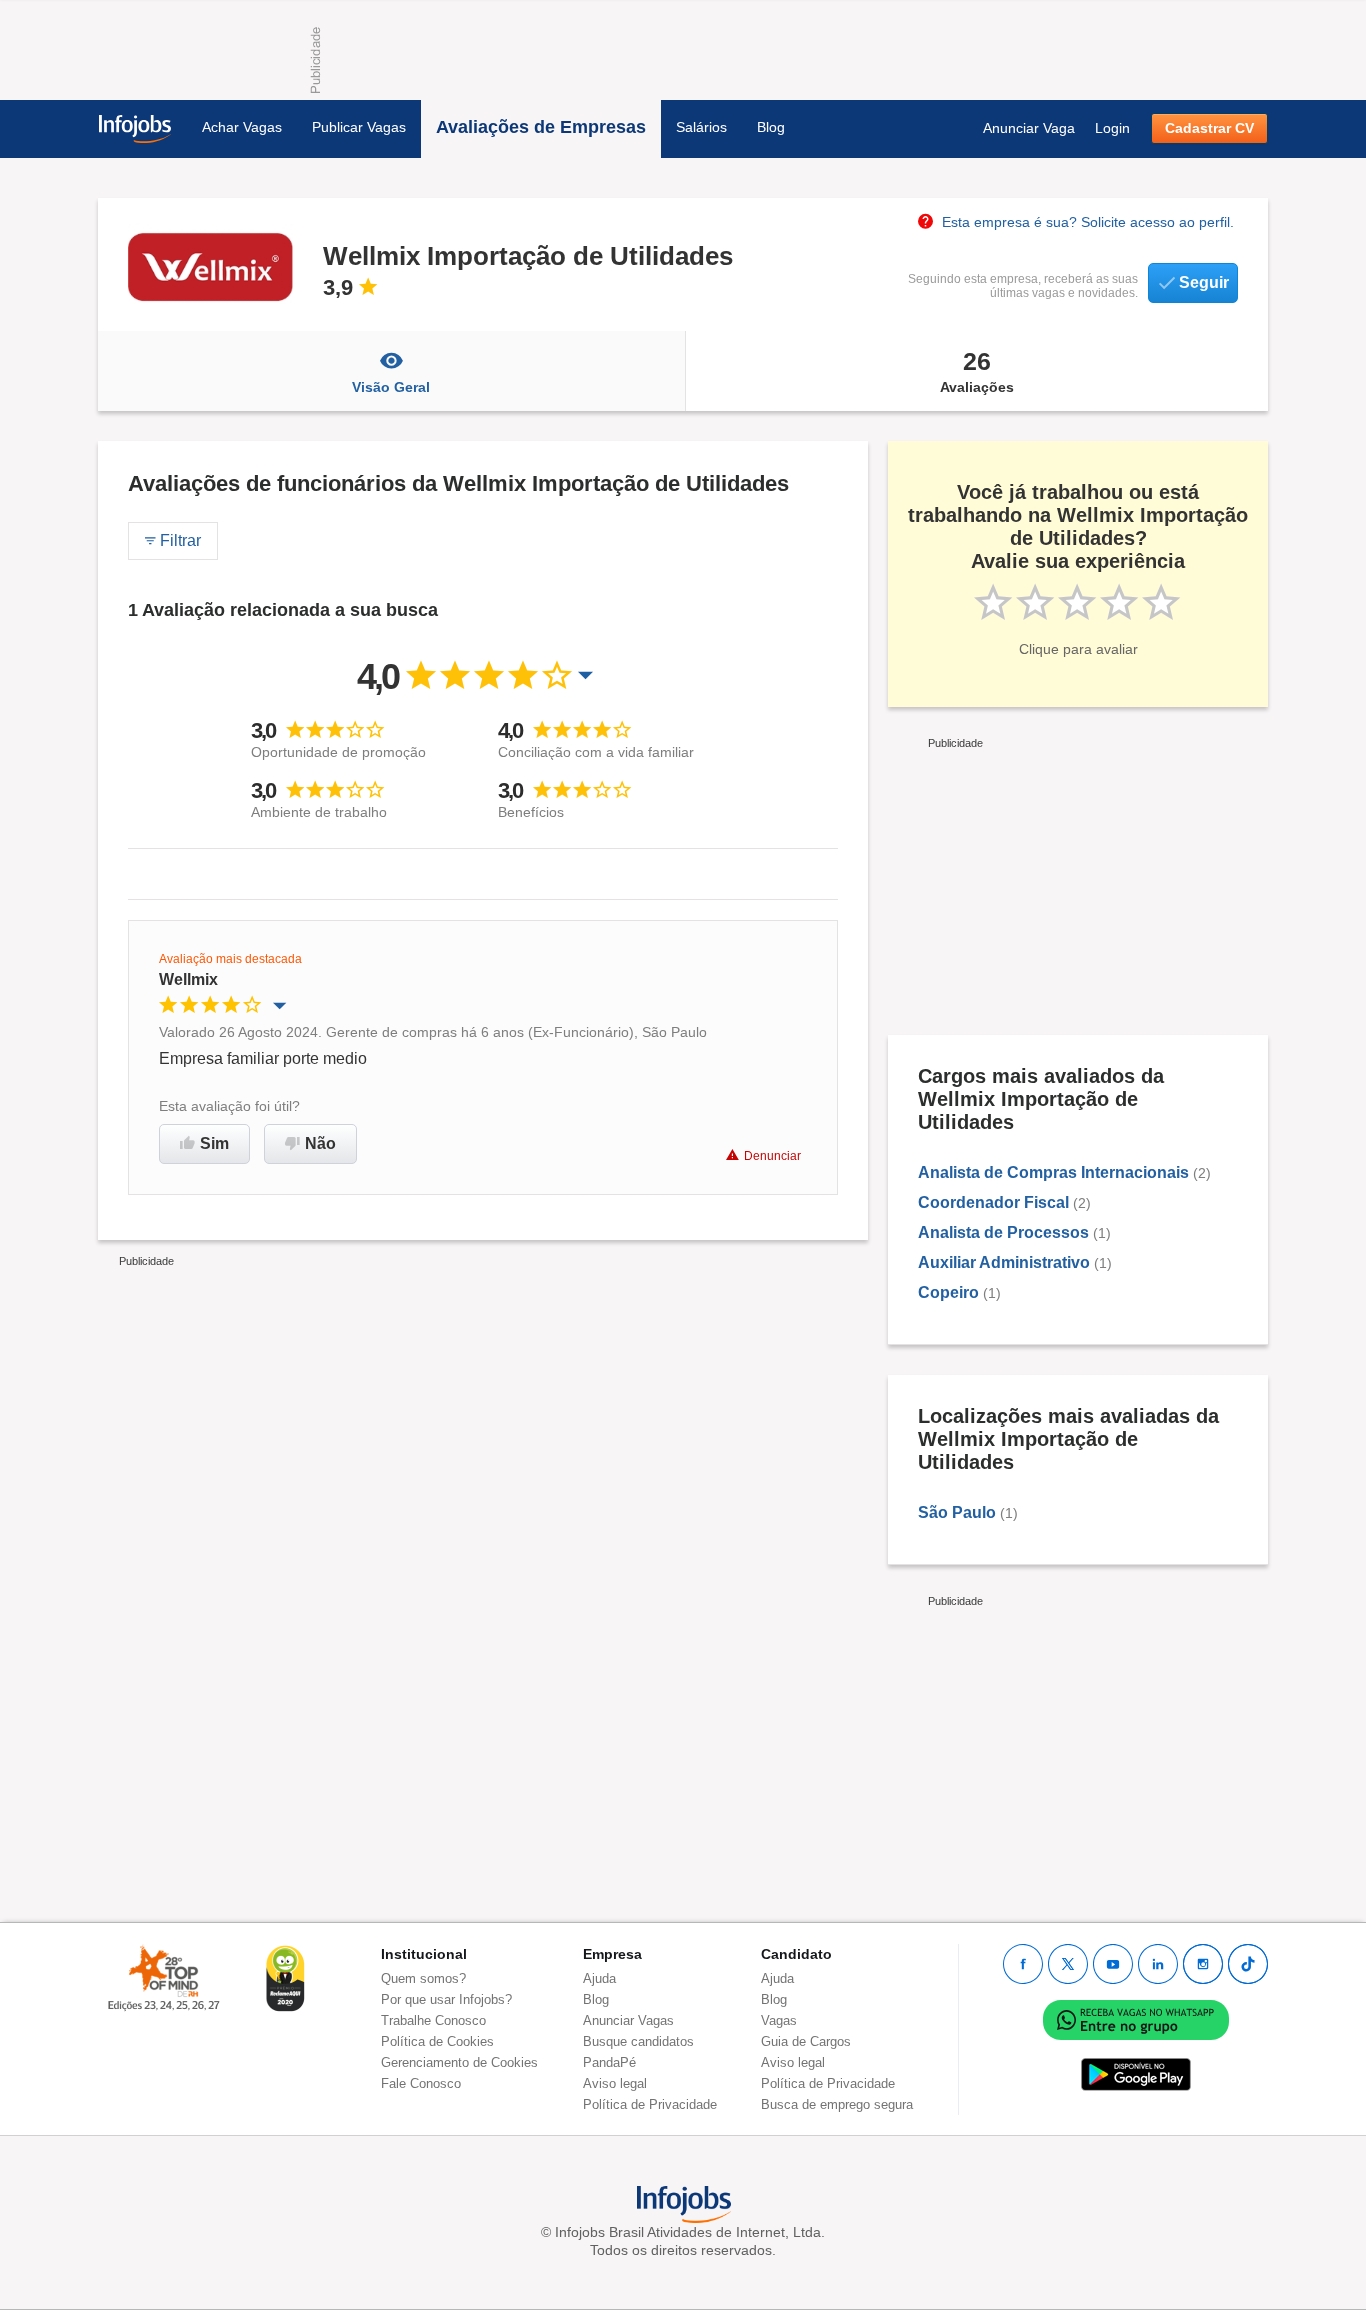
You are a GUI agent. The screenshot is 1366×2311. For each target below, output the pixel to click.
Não (320, 1143)
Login (1112, 128)
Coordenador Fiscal (993, 1202)
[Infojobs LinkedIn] (1158, 1964)
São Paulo (957, 1512)
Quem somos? (423, 1978)
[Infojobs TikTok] (1248, 1964)
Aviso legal (615, 2083)
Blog (771, 127)
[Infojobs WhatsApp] (1136, 2019)
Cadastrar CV (1209, 128)
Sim (214, 1143)
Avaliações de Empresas (541, 127)
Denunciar (772, 1156)
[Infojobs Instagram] (1203, 1964)
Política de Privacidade (650, 2104)
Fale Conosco (421, 2083)
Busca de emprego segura (837, 2104)
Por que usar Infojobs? (446, 1999)
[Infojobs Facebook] (1023, 1964)
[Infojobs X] (1068, 1964)
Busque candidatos (638, 2041)
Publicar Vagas (359, 127)
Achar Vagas (242, 127)
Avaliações (977, 371)
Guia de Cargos (806, 2041)
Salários (701, 127)
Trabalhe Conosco (433, 2020)
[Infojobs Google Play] (1136, 2074)
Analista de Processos (1003, 1232)
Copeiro (948, 1292)
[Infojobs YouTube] (1113, 1964)
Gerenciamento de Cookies (459, 2062)
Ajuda (599, 1978)
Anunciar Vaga (1029, 128)
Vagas (779, 2020)
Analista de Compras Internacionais (1053, 1172)
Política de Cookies (437, 2041)
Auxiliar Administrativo (1004, 1262)
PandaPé (609, 2062)
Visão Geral (391, 387)
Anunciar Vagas (628, 2020)
